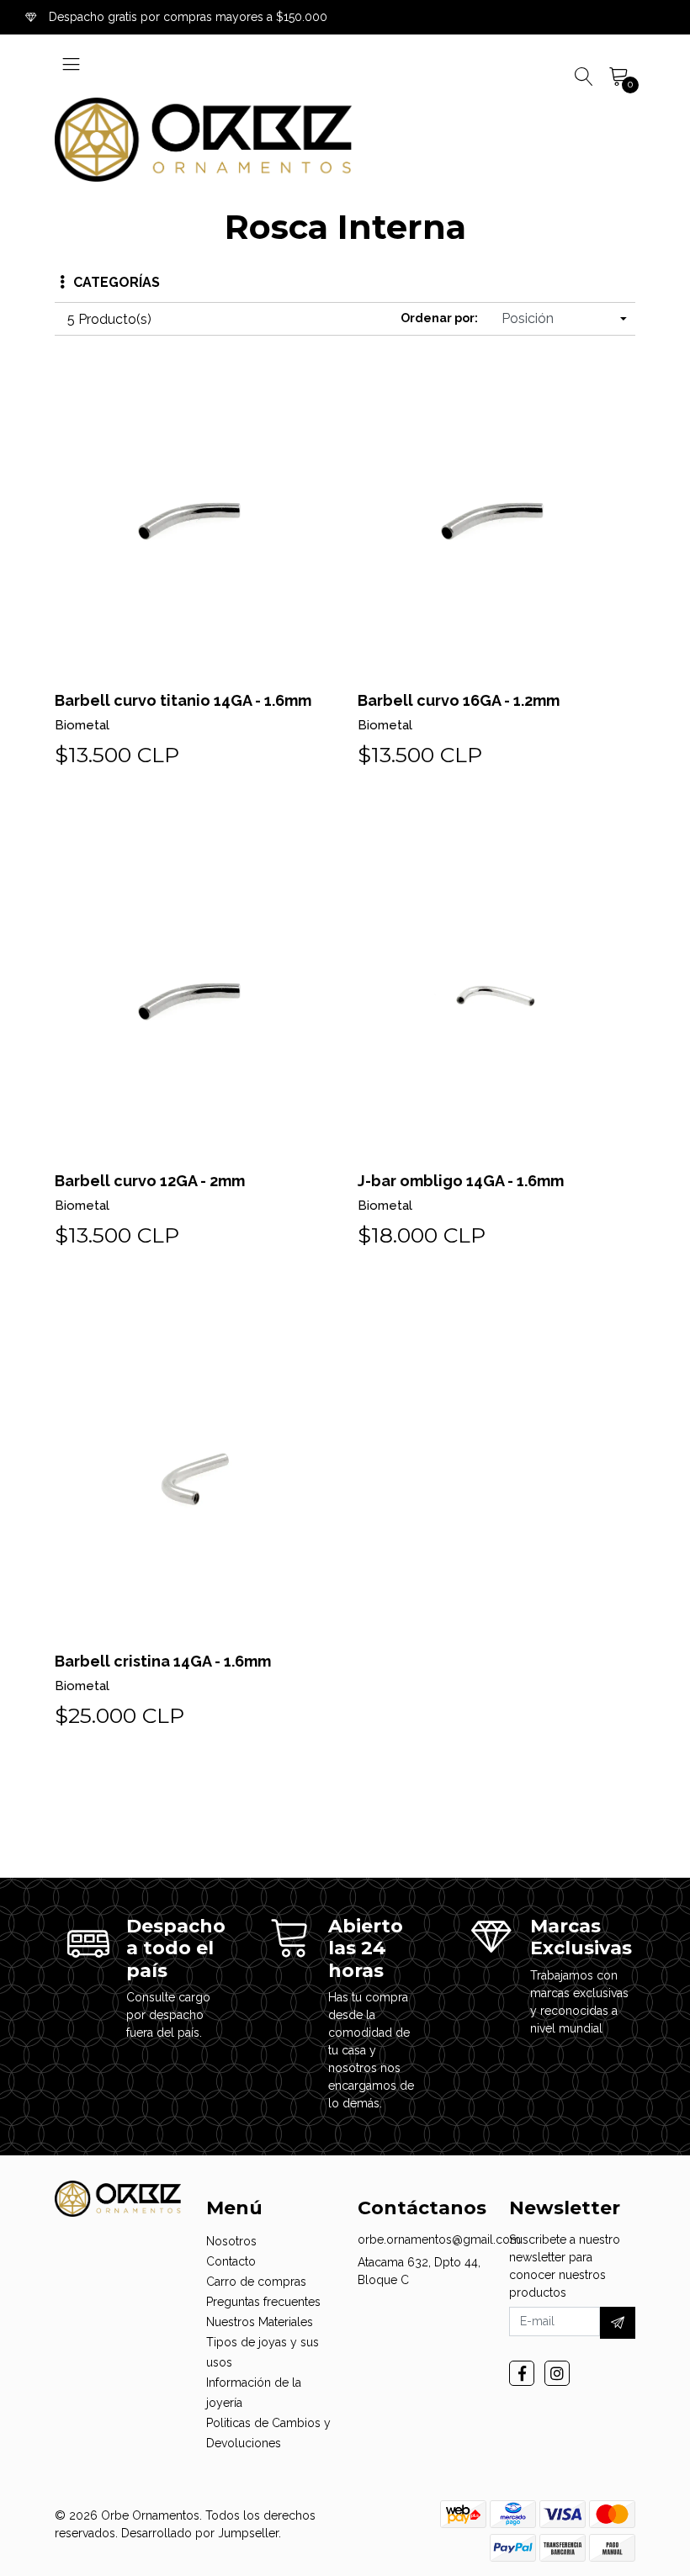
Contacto (231, 2261)
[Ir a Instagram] (557, 2373)
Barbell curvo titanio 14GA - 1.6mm (183, 700)
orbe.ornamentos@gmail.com (439, 2239)
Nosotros (231, 2241)
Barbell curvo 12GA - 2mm (150, 1181)
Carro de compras (256, 2282)
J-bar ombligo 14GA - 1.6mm (461, 1181)
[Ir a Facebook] (522, 2373)
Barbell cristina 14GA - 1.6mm (163, 1661)
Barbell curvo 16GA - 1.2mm (459, 700)
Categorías (117, 282)
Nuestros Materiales (260, 2322)
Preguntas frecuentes (263, 2302)
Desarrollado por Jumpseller (200, 2533)
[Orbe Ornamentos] (203, 140)
